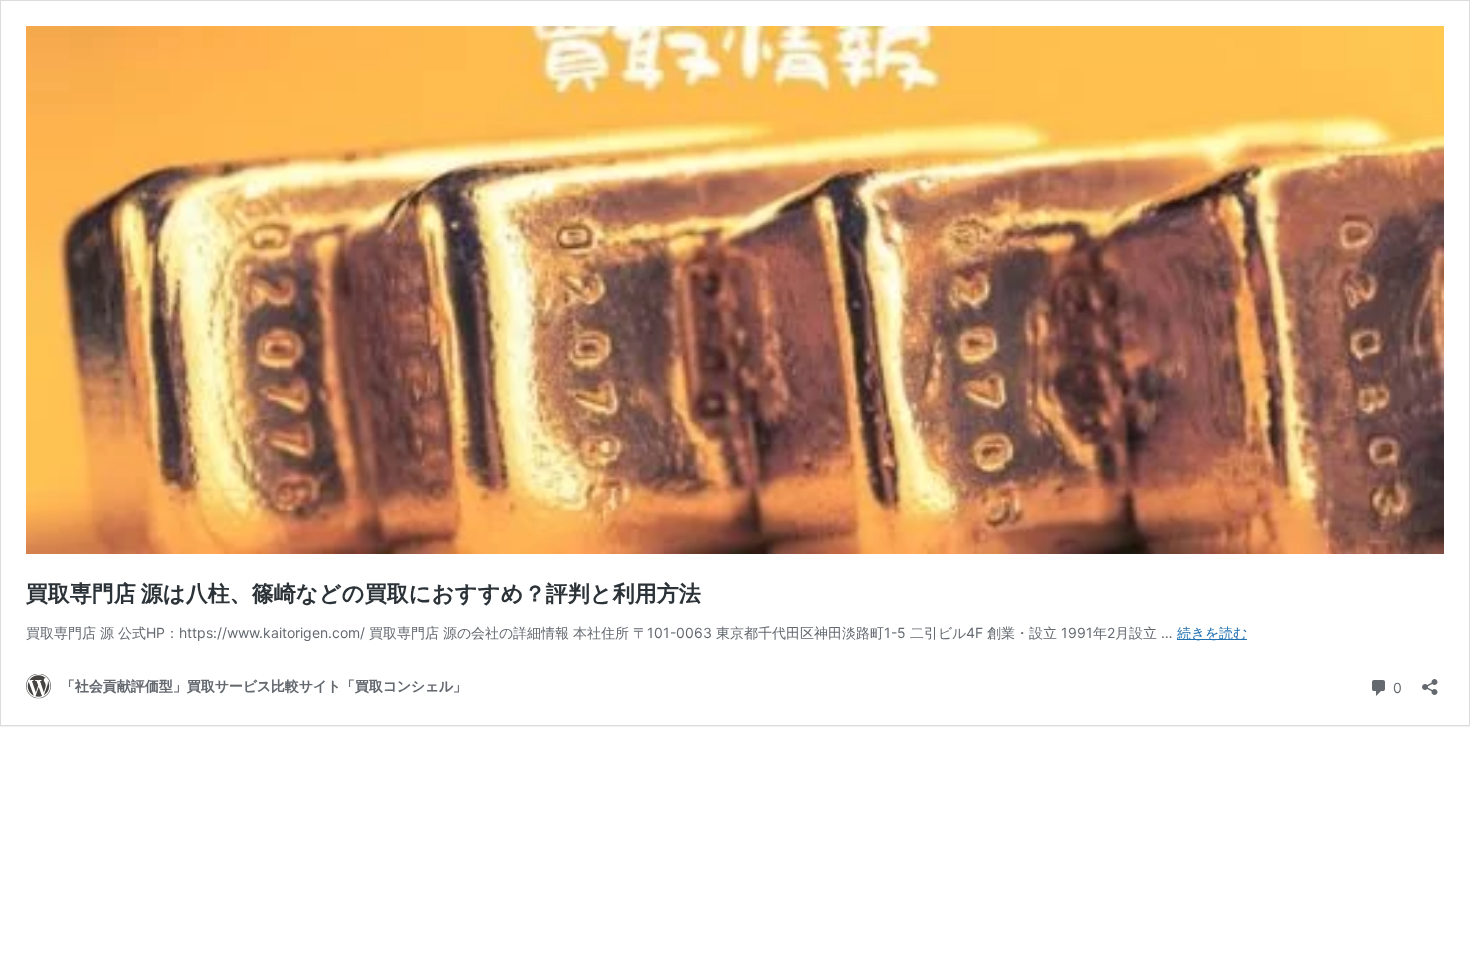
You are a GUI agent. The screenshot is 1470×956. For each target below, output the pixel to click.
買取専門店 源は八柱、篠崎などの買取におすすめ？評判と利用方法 (363, 593)
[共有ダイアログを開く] (1430, 680)
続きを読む (1212, 632)
